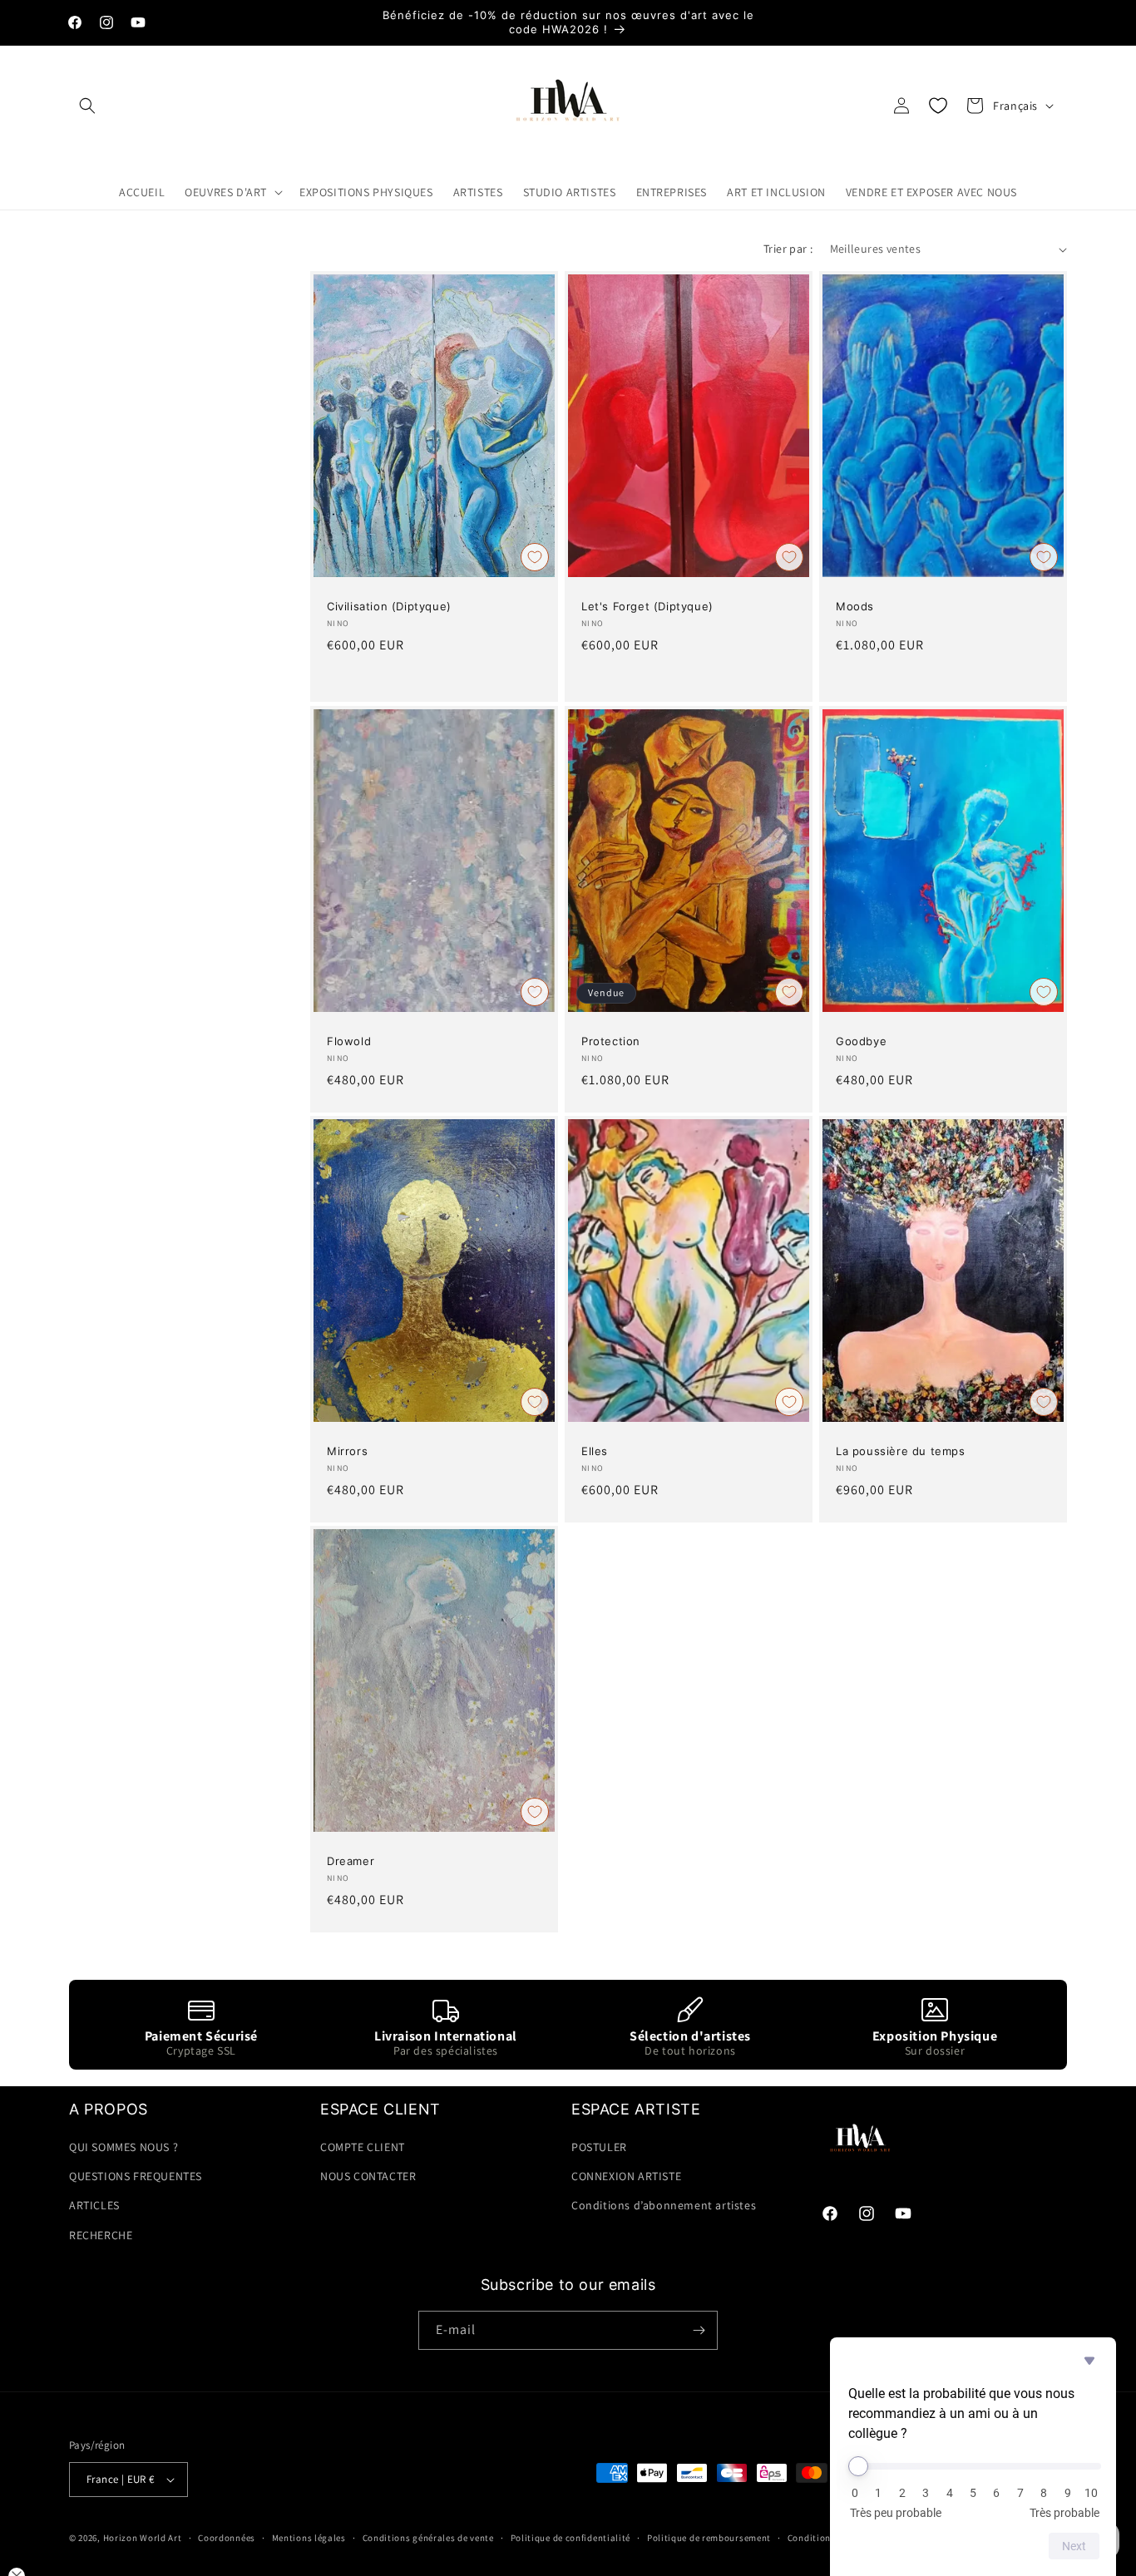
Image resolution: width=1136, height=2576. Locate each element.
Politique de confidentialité (571, 2538)
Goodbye (861, 1041)
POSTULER (599, 2147)
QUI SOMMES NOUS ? (123, 2147)
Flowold (349, 1041)
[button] (87, 106)
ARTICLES (94, 2205)
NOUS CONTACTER (368, 2176)
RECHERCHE (101, 2235)
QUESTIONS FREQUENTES (136, 2176)
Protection (611, 1041)
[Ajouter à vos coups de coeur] (535, 557)
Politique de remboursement (709, 2538)
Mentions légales (309, 2538)
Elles (595, 1451)
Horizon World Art (143, 2538)
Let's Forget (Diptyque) (647, 607)
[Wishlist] (938, 106)
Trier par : (788, 249)
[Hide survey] (1089, 2361)
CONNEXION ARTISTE (626, 2176)
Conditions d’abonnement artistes (664, 2205)
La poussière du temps (901, 1451)
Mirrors (347, 1451)
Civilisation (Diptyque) (389, 607)
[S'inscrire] (699, 2330)
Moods (855, 607)
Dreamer (351, 1862)
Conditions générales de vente (428, 2538)
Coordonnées (227, 2538)
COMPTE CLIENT (363, 2147)
